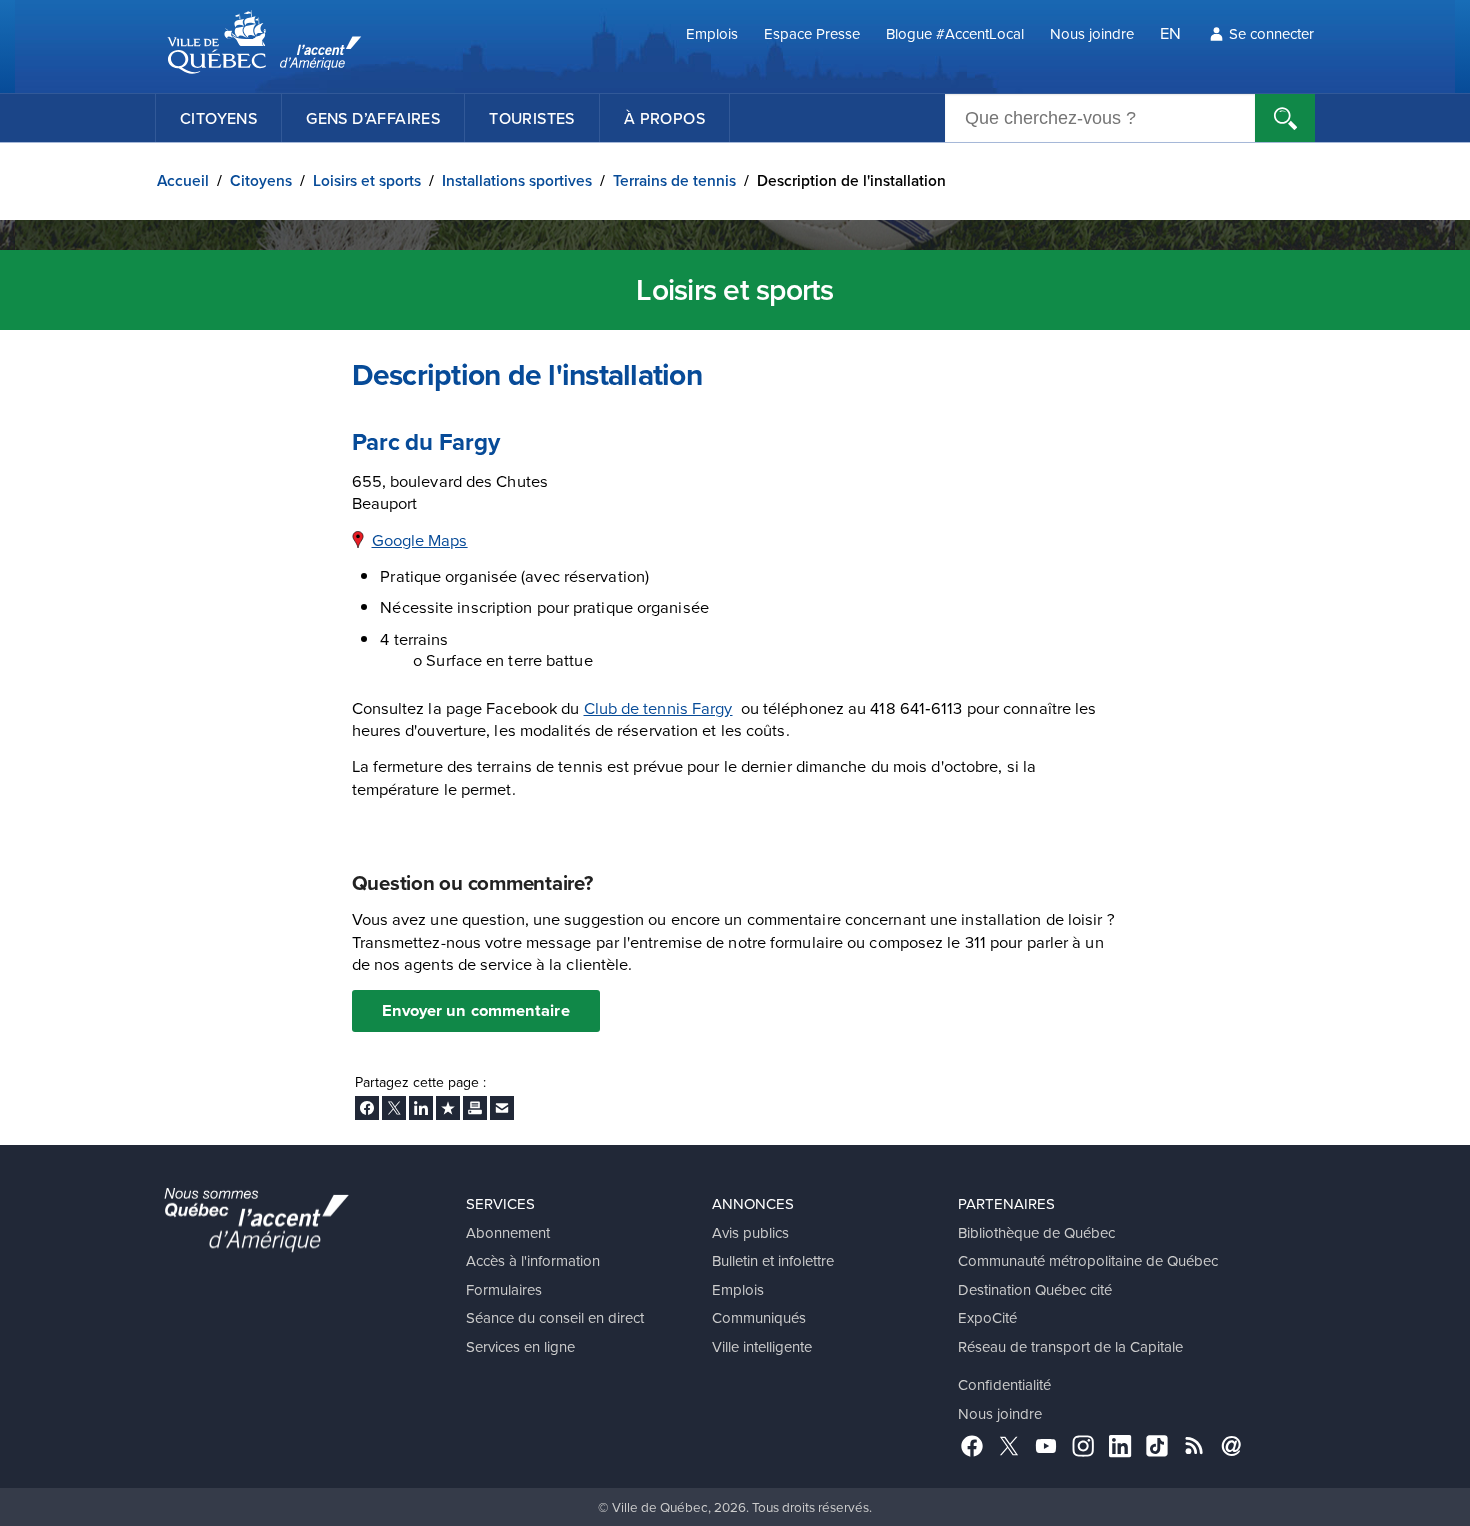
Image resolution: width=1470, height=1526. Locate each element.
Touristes (532, 118)
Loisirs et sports (367, 180)
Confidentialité (1004, 1384)
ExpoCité (987, 1317)
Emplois (712, 33)
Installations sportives (517, 180)
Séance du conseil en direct (555, 1317)
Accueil (183, 180)
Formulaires (504, 1289)
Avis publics (750, 1232)
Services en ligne (520, 1346)
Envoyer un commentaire (476, 1010)
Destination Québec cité (1035, 1289)
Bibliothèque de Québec (1036, 1232)
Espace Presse (812, 33)
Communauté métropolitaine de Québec (1088, 1260)
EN (1170, 32)
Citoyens (218, 118)
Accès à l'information (533, 1260)
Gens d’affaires (373, 118)
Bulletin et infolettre (773, 1260)
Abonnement (508, 1232)
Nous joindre (1092, 33)
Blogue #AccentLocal (955, 33)
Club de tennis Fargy (658, 707)
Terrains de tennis (674, 180)
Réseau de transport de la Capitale (1070, 1346)
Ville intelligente (762, 1346)
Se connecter (1271, 33)
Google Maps (420, 539)
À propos (664, 118)
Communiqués (759, 1317)
